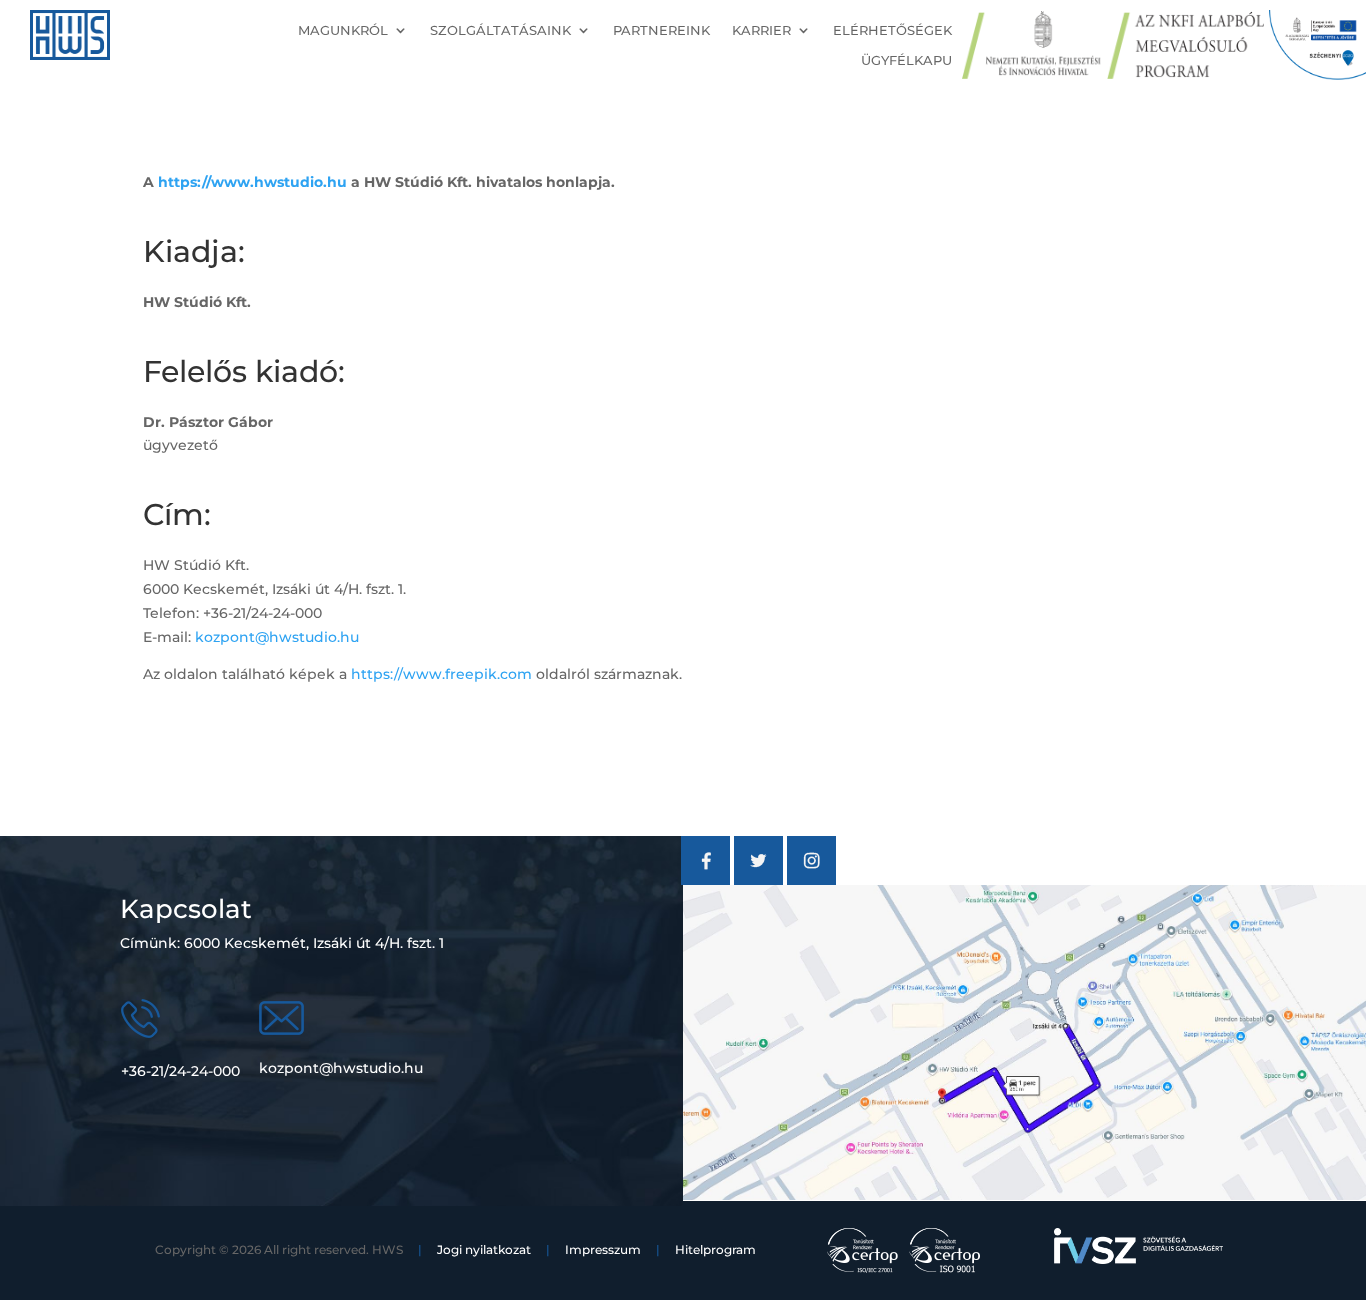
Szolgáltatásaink (500, 30)
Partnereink (661, 30)
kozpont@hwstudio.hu (277, 637)
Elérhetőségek (892, 30)
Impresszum (603, 1249)
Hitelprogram (715, 1249)
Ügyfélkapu (906, 60)
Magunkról (343, 30)
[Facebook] (705, 880)
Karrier (761, 30)
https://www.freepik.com (441, 674)
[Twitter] (758, 880)
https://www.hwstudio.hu (252, 182)
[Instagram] (811, 880)
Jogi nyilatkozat (484, 1249)
